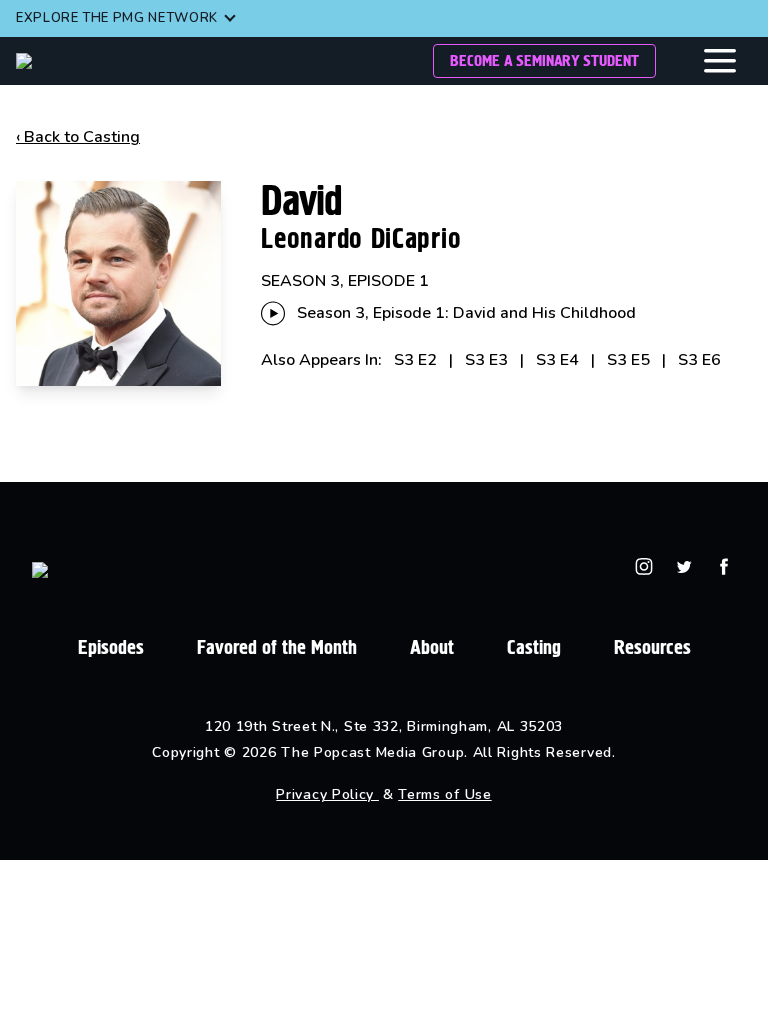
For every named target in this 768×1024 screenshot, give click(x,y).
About (432, 647)
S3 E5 (628, 360)
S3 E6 (699, 360)
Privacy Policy (327, 794)
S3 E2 (415, 360)
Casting (534, 647)
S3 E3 (486, 360)
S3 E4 (557, 360)
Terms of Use (444, 794)
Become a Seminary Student (544, 60)
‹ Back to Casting (78, 137)
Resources (652, 647)
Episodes (111, 647)
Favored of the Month (277, 647)
